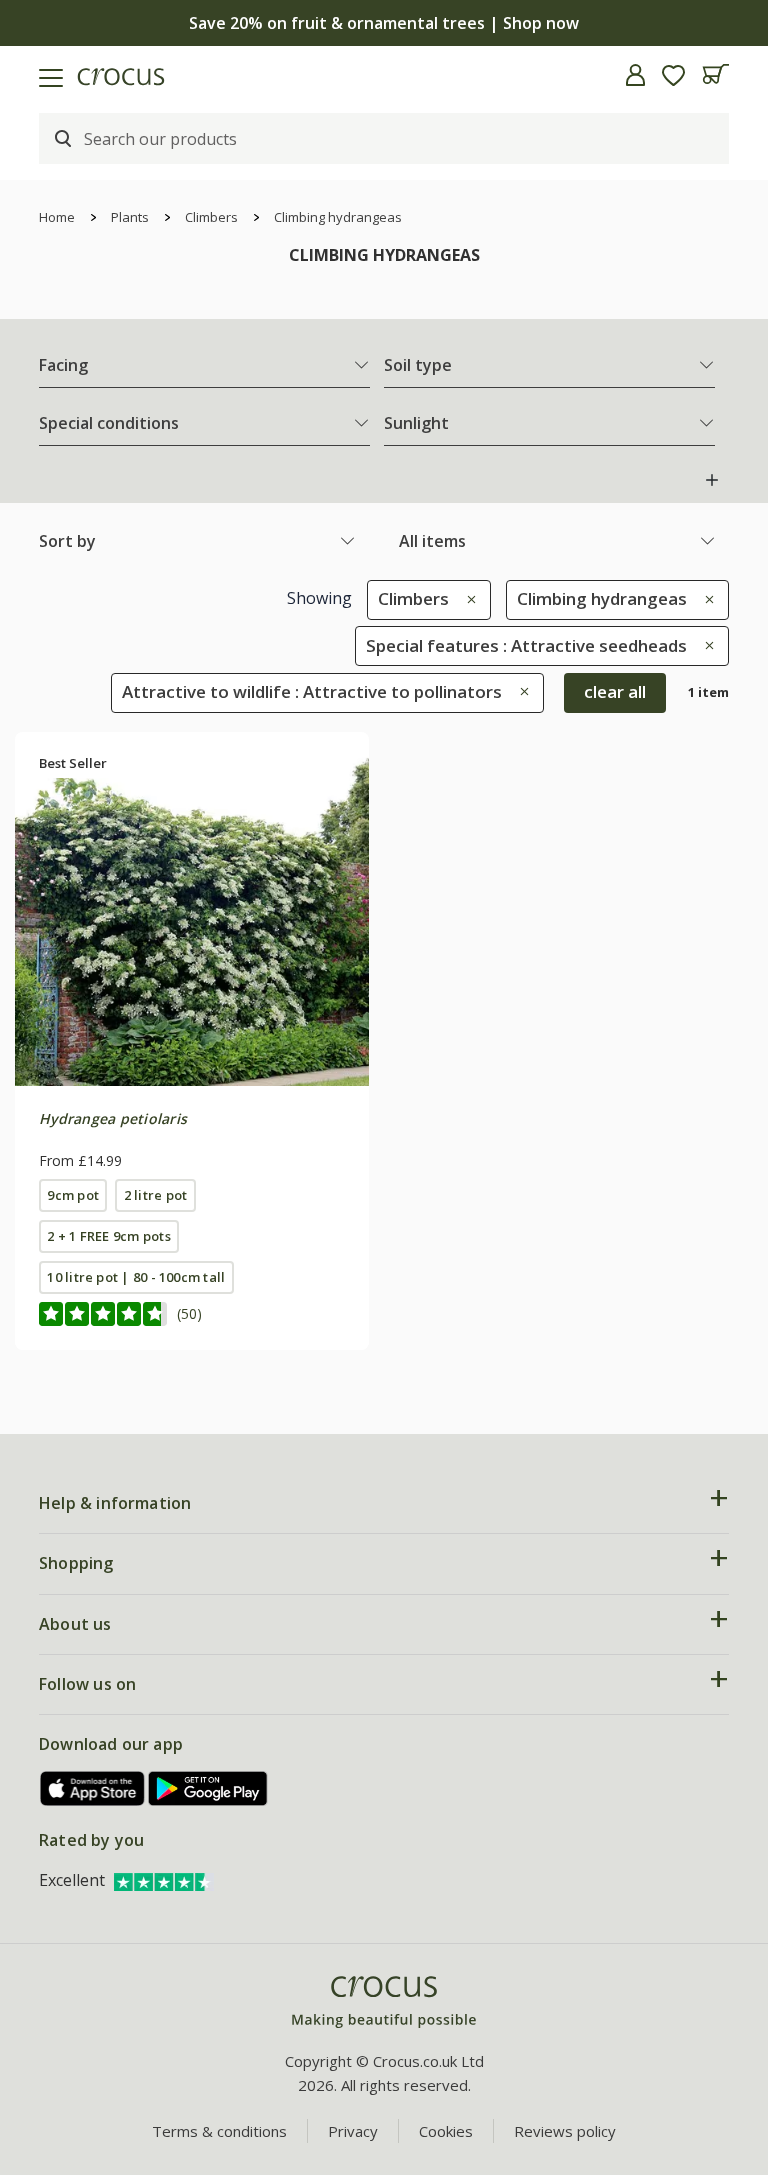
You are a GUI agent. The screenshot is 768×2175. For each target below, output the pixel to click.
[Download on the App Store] (93, 1788)
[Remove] (466, 598)
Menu (23, 75)
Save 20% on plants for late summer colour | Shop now (384, 23)
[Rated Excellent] (164, 1880)
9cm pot (73, 1195)
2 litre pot (156, 1195)
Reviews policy (565, 2131)
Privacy (353, 2131)
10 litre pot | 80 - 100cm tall (136, 1277)
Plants (130, 217)
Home (57, 217)
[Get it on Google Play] (208, 1788)
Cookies (446, 2131)
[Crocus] (384, 2002)
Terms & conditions (219, 2131)
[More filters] (712, 480)
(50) (189, 1313)
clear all (615, 691)
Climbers (211, 217)
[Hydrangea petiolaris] (192, 909)
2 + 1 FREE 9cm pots (108, 1236)
